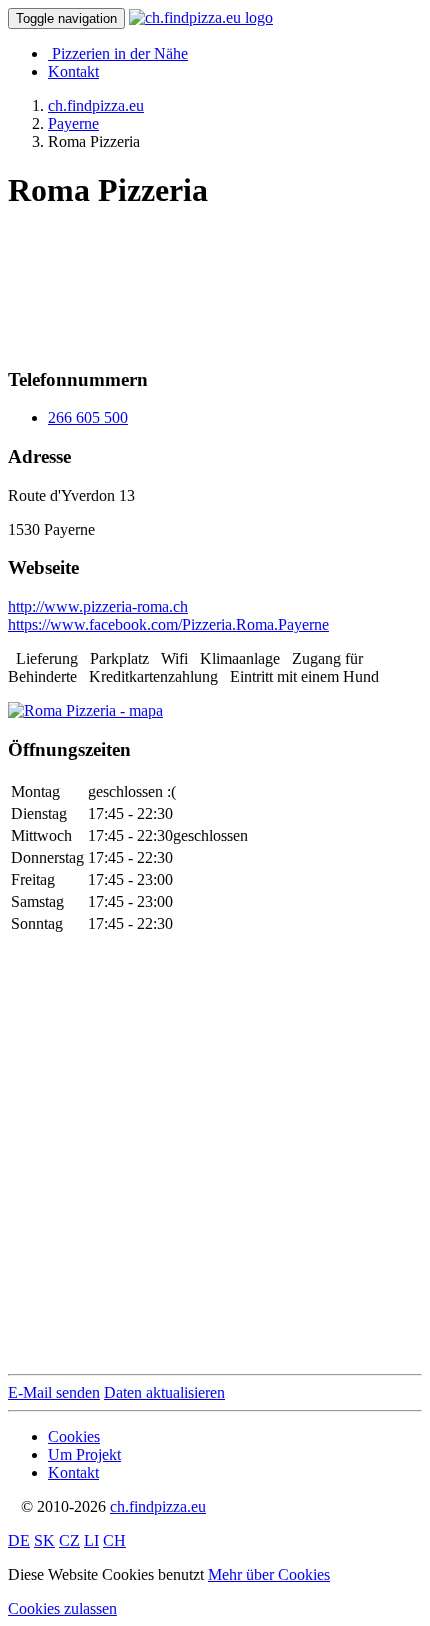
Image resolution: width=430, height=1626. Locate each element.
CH (114, 1540)
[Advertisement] (168, 281)
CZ (69, 1540)
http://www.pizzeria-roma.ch (98, 606)
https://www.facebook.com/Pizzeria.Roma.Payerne (168, 624)
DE (19, 1540)
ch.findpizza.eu (158, 1506)
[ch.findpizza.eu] (201, 17)
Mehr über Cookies (269, 1574)
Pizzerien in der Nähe (120, 53)
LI (91, 1540)
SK (44, 1540)
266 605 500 (88, 417)
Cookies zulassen (62, 1608)
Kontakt (73, 71)
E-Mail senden (54, 1392)
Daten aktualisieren (164, 1392)
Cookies (74, 1436)
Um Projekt (84, 1454)
